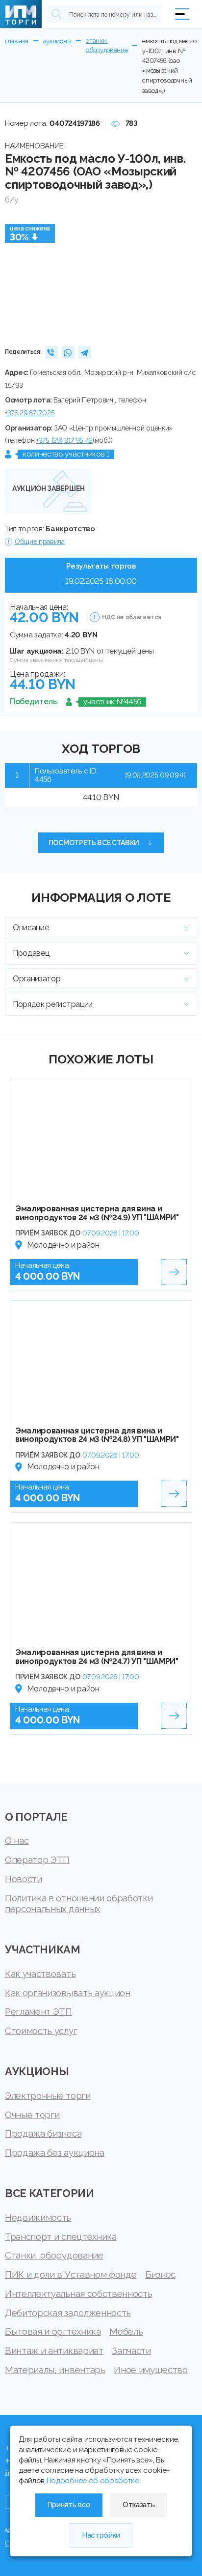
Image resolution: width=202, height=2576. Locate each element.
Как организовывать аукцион (68, 1993)
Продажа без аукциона (55, 2152)
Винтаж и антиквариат (54, 2350)
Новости (24, 1879)
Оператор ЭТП (37, 1860)
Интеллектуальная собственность (78, 2293)
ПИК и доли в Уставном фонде (71, 2274)
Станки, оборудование (54, 2255)
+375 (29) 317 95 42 (64, 440)
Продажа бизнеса (43, 2133)
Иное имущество (151, 2370)
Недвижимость (38, 2217)
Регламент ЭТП (38, 2011)
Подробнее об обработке (93, 2481)
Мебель (126, 2331)
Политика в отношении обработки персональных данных (79, 1903)
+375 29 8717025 (30, 413)
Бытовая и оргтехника (53, 2331)
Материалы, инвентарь (55, 2370)
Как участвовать (40, 1974)
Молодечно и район (63, 1245)
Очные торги (32, 2115)
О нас (17, 1840)
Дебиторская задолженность (68, 2313)
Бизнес (160, 2274)
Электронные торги (48, 2095)
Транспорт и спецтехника (61, 2236)
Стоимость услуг (41, 2031)
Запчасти (131, 2350)
